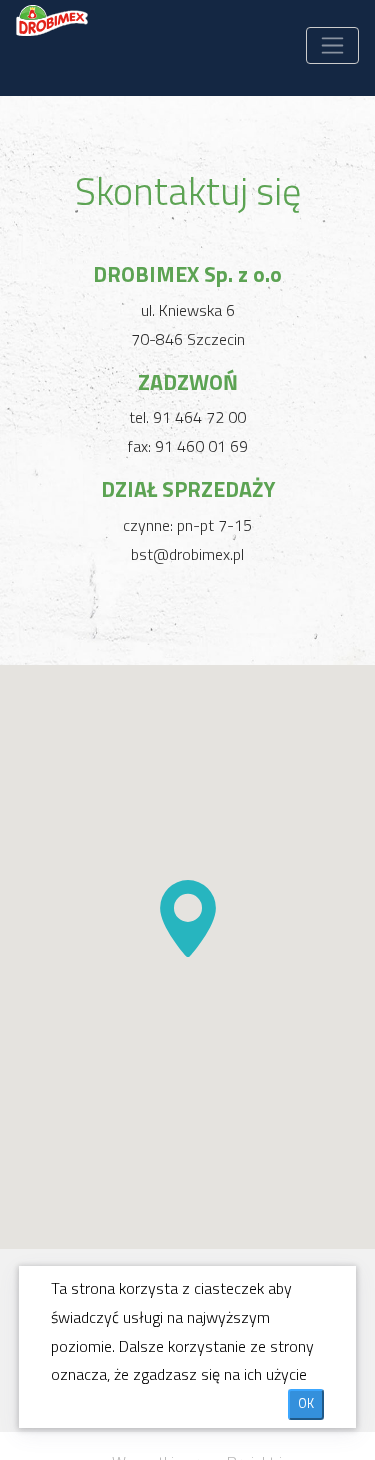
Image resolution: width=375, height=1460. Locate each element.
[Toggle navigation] (332, 45)
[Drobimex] (52, 36)
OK (306, 1403)
